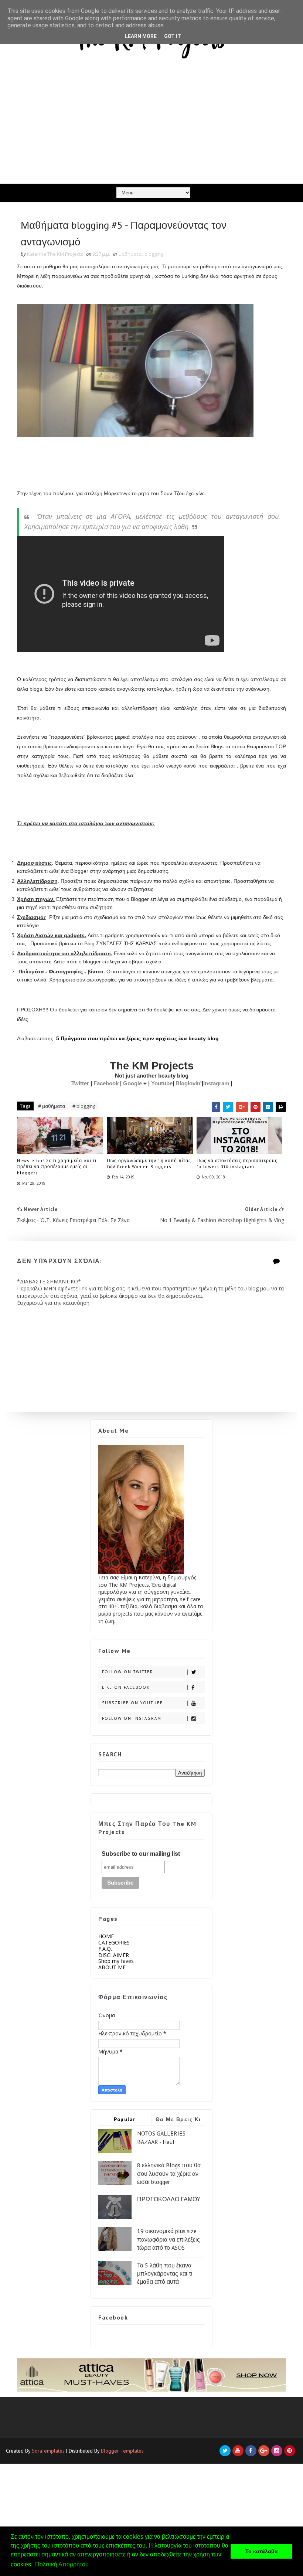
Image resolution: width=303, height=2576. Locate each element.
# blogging (84, 1106)
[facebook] (251, 2451)
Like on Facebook (126, 1687)
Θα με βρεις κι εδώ (178, 2121)
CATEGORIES (114, 1942)
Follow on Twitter (128, 1672)
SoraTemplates (48, 2451)
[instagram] (277, 2451)
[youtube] (238, 2451)
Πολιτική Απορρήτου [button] (62, 2564)
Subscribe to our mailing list (141, 1854)
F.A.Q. (105, 1949)
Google (133, 1083)
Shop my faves (116, 1961)
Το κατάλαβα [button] (262, 2551)
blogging (154, 254)
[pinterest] (290, 2451)
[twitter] (225, 2451)
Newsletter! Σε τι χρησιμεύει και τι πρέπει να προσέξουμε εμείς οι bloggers (57, 1167)
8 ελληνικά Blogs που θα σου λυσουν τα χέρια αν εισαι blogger (169, 2173)
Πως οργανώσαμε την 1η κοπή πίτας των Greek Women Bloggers (149, 1164)
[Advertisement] (151, 128)
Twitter (81, 1083)
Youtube (162, 1083)
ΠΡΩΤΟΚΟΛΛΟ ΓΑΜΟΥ (169, 2199)
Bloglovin (188, 1083)
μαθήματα (130, 254)
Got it (173, 36)
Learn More (141, 36)
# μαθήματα (52, 1106)
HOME (106, 1936)
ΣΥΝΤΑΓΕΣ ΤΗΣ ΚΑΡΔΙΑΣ (126, 943)
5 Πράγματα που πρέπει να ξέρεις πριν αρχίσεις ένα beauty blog (137, 1038)
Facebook (107, 1083)
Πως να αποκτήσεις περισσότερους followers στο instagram (237, 1164)
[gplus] (264, 2451)
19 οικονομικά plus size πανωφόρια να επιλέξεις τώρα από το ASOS (168, 2239)
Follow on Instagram (132, 1718)
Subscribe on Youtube (132, 1703)
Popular (125, 2119)
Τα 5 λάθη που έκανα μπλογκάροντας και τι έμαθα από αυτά (165, 2274)
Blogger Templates (122, 2451)
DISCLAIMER (114, 1955)
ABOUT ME (112, 1967)
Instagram (217, 1083)
